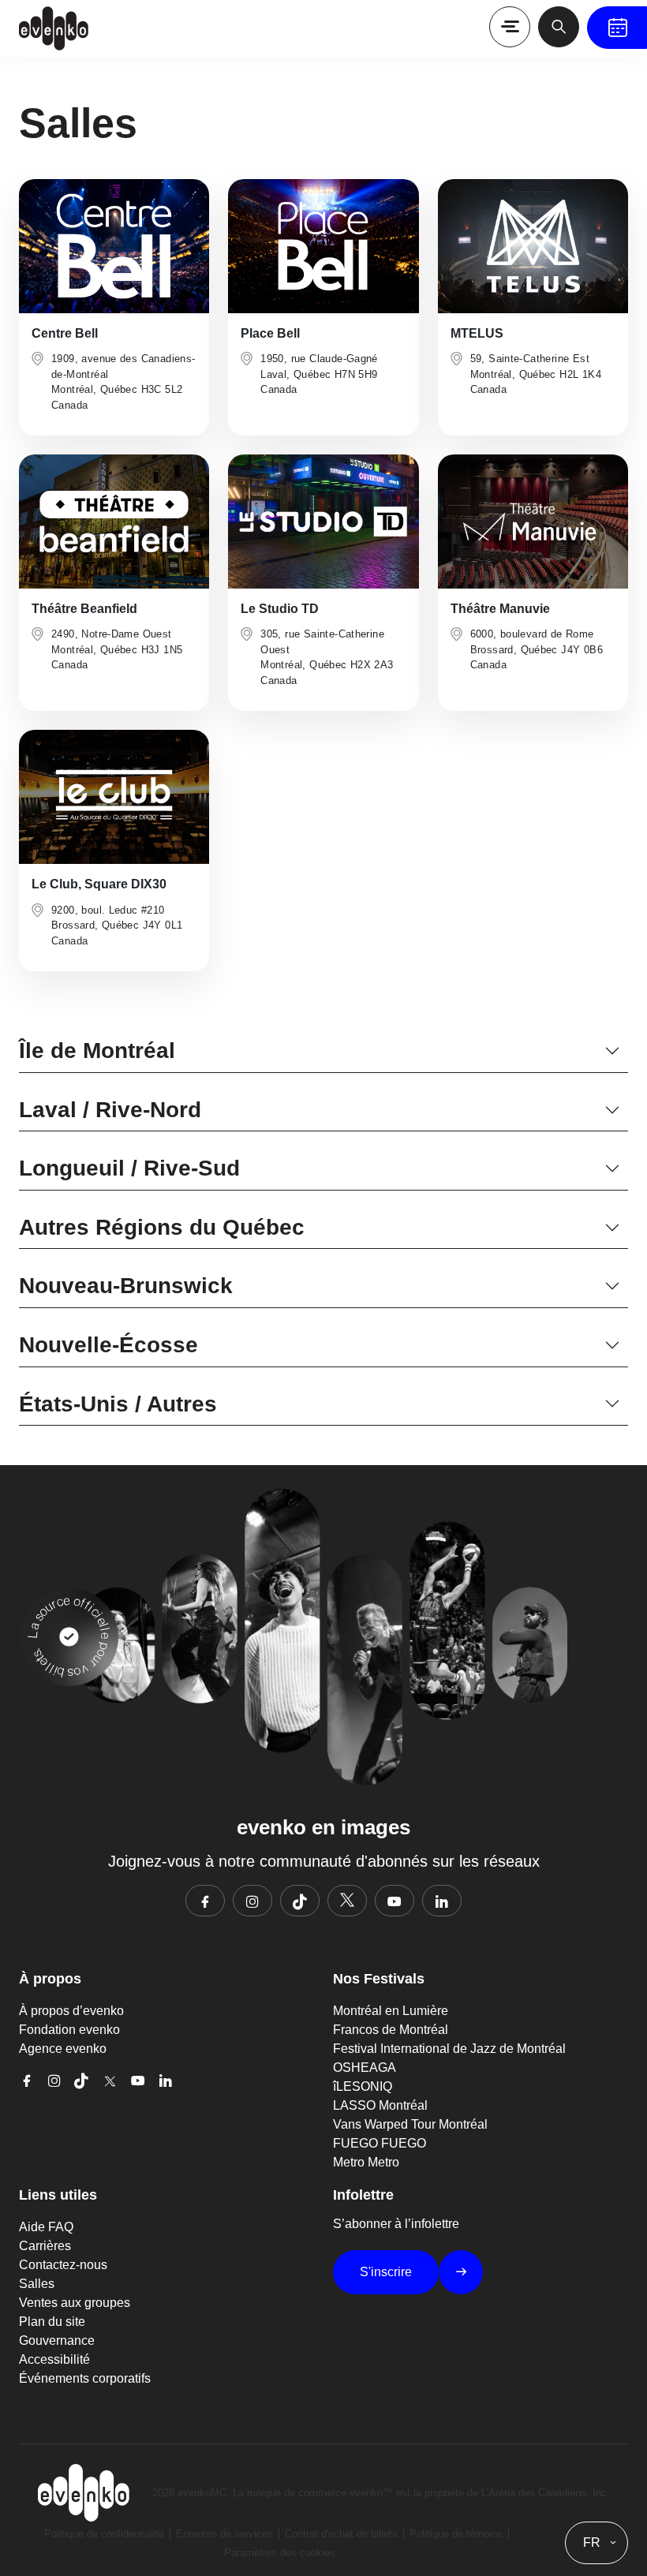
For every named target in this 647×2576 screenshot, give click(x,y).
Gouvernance (57, 2340)
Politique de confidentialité (104, 2534)
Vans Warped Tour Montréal (410, 2124)
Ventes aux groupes (75, 2303)
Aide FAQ (46, 2227)
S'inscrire (386, 2272)
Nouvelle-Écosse (108, 1345)
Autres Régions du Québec (162, 1227)
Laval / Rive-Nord (110, 1110)
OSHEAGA (365, 2068)
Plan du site (52, 2322)
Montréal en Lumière (391, 2011)
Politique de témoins (456, 2534)
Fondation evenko (69, 2030)
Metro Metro (366, 2162)
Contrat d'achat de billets (341, 2534)
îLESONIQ (363, 2086)
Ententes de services (224, 2534)
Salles (37, 2284)
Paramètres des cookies (280, 2553)
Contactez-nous (63, 2265)
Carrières (45, 2246)
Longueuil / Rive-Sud (129, 1168)
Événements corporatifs (85, 2378)
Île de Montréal (97, 1051)
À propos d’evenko (71, 2011)
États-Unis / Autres (118, 1404)
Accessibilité (54, 2359)
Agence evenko (63, 2049)
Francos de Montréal (391, 2030)
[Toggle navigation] (510, 27)
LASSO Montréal (380, 2105)
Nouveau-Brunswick (126, 1286)
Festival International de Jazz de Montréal (449, 2049)
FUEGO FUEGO (380, 2143)
